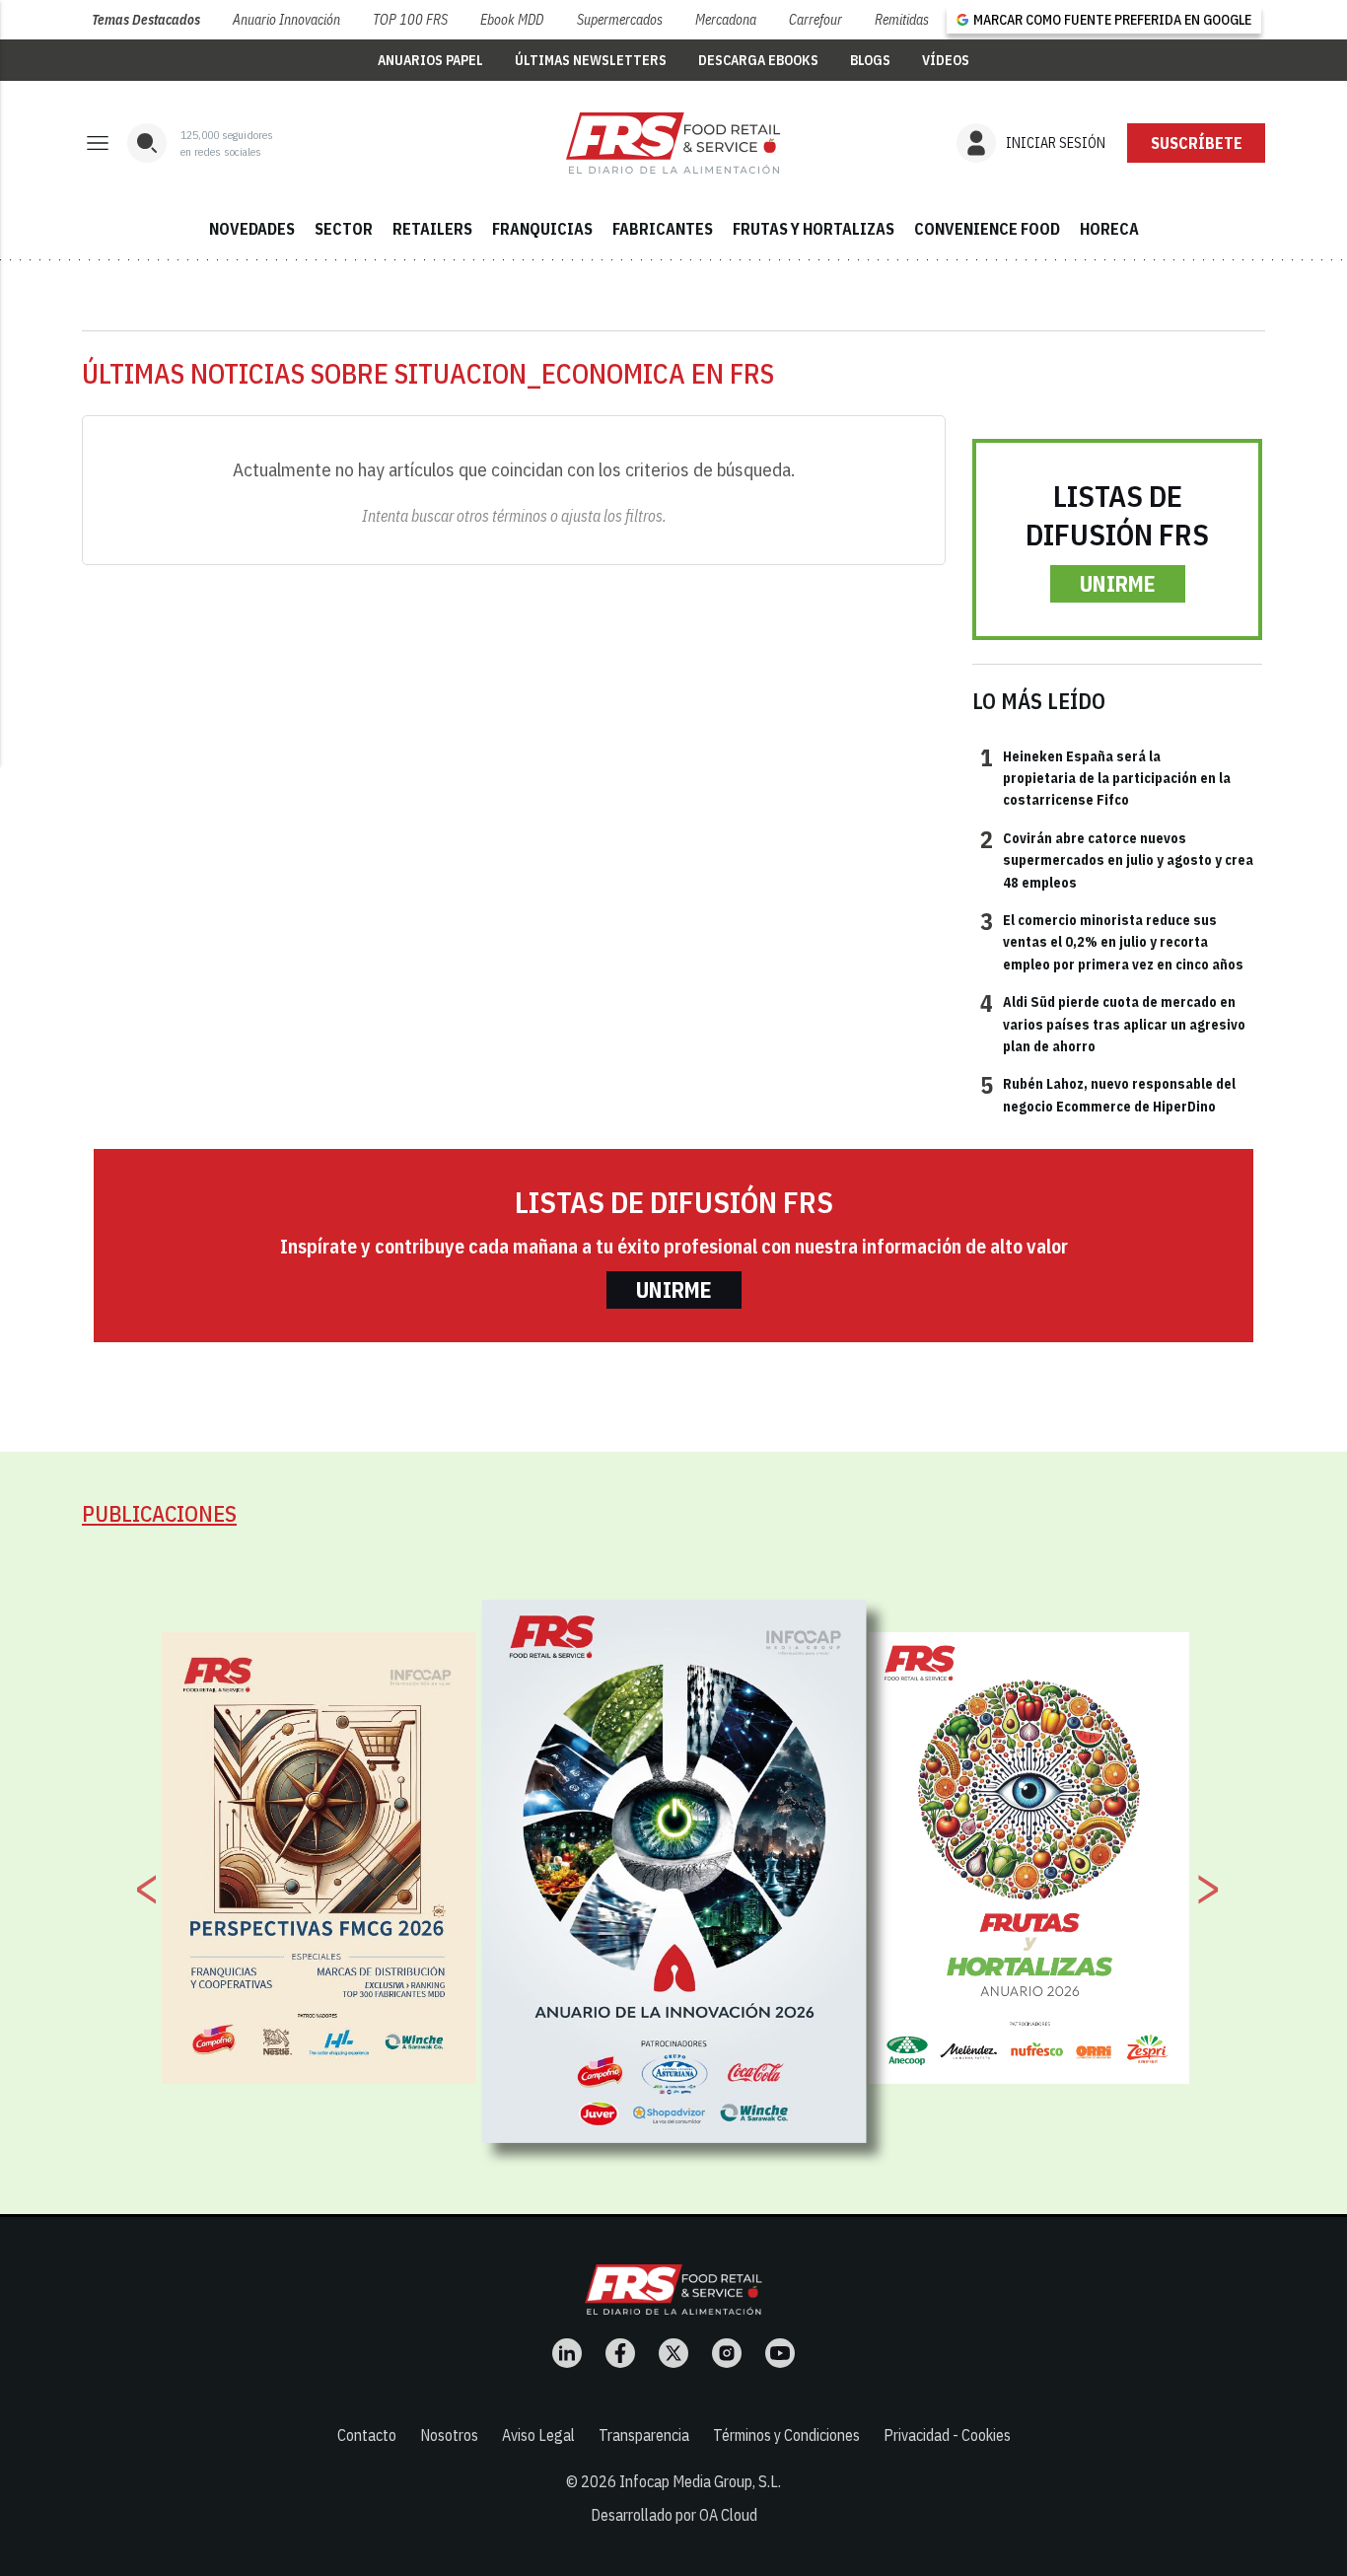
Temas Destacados (146, 20)
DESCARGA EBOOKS (758, 60)
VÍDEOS (946, 60)
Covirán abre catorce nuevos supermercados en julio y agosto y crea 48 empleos (1117, 859)
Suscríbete (1197, 143)
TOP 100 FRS (410, 20)
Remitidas (902, 20)
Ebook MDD (512, 20)
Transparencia (644, 2435)
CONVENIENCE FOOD (987, 229)
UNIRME (1118, 583)
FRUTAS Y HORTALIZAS (814, 229)
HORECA (1109, 229)
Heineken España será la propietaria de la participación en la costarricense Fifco (1105, 778)
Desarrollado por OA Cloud (674, 2515)
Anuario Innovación (286, 20)
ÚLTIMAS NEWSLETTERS (591, 60)
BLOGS (870, 60)
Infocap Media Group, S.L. (700, 2481)
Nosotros (449, 2435)
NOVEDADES (252, 229)
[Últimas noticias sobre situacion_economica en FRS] (673, 143)
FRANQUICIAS (542, 229)
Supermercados (620, 20)
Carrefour (815, 20)
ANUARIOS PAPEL (430, 60)
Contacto (367, 2435)
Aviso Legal (538, 2435)
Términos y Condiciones (786, 2435)
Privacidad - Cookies (947, 2435)
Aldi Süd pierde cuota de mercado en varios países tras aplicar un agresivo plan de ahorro (1113, 1023)
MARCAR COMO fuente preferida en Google (1112, 20)
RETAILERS (432, 229)
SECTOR (344, 229)
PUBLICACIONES (159, 1513)
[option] (674, 1871)
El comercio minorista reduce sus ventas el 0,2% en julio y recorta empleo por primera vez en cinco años (1112, 941)
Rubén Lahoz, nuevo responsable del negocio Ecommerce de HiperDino (1108, 1094)
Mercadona (726, 20)
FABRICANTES (663, 229)
